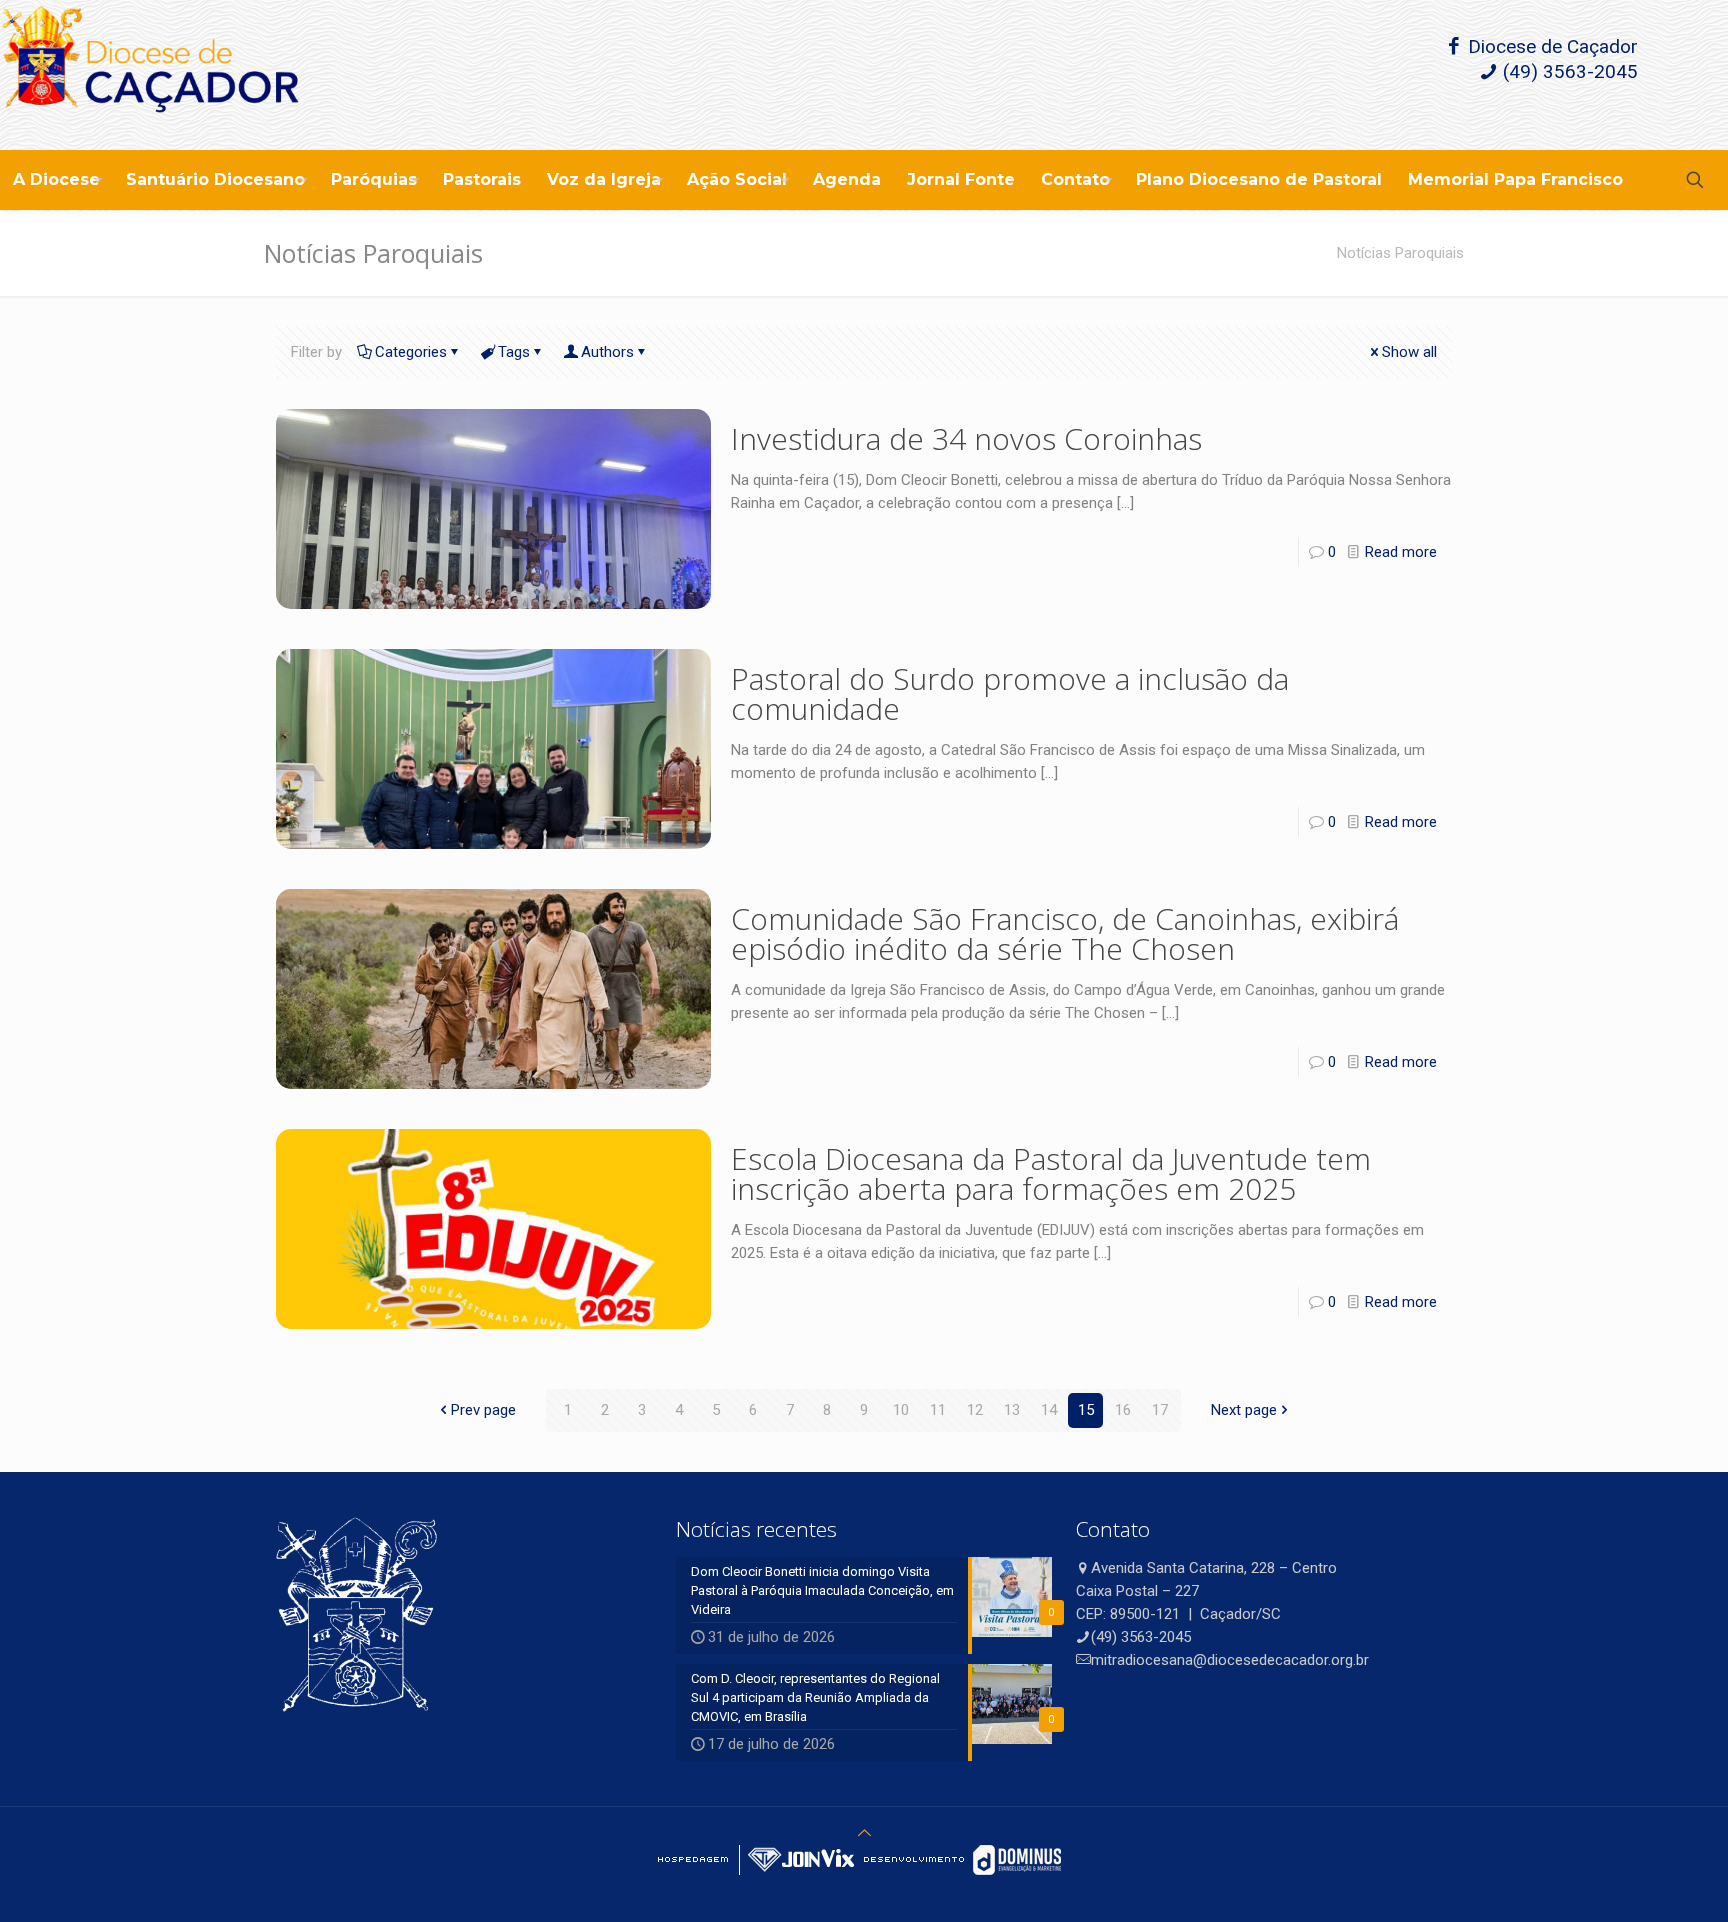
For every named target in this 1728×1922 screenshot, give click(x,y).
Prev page (483, 1410)
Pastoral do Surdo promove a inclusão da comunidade (1010, 693)
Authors (607, 352)
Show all (1409, 352)
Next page (1244, 1410)
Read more (1401, 552)
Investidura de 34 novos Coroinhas (966, 438)
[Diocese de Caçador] (150, 75)
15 (1086, 1410)
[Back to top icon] (864, 1833)
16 (1123, 1410)
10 (901, 1410)
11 (938, 1410)
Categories (411, 352)
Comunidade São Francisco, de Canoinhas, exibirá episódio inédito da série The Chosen (1065, 933)
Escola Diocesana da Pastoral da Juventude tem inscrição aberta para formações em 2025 (1051, 1173)
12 (975, 1410)
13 (1012, 1410)
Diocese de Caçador (1550, 46)
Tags (514, 352)
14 (1049, 1410)
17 (1160, 1410)
